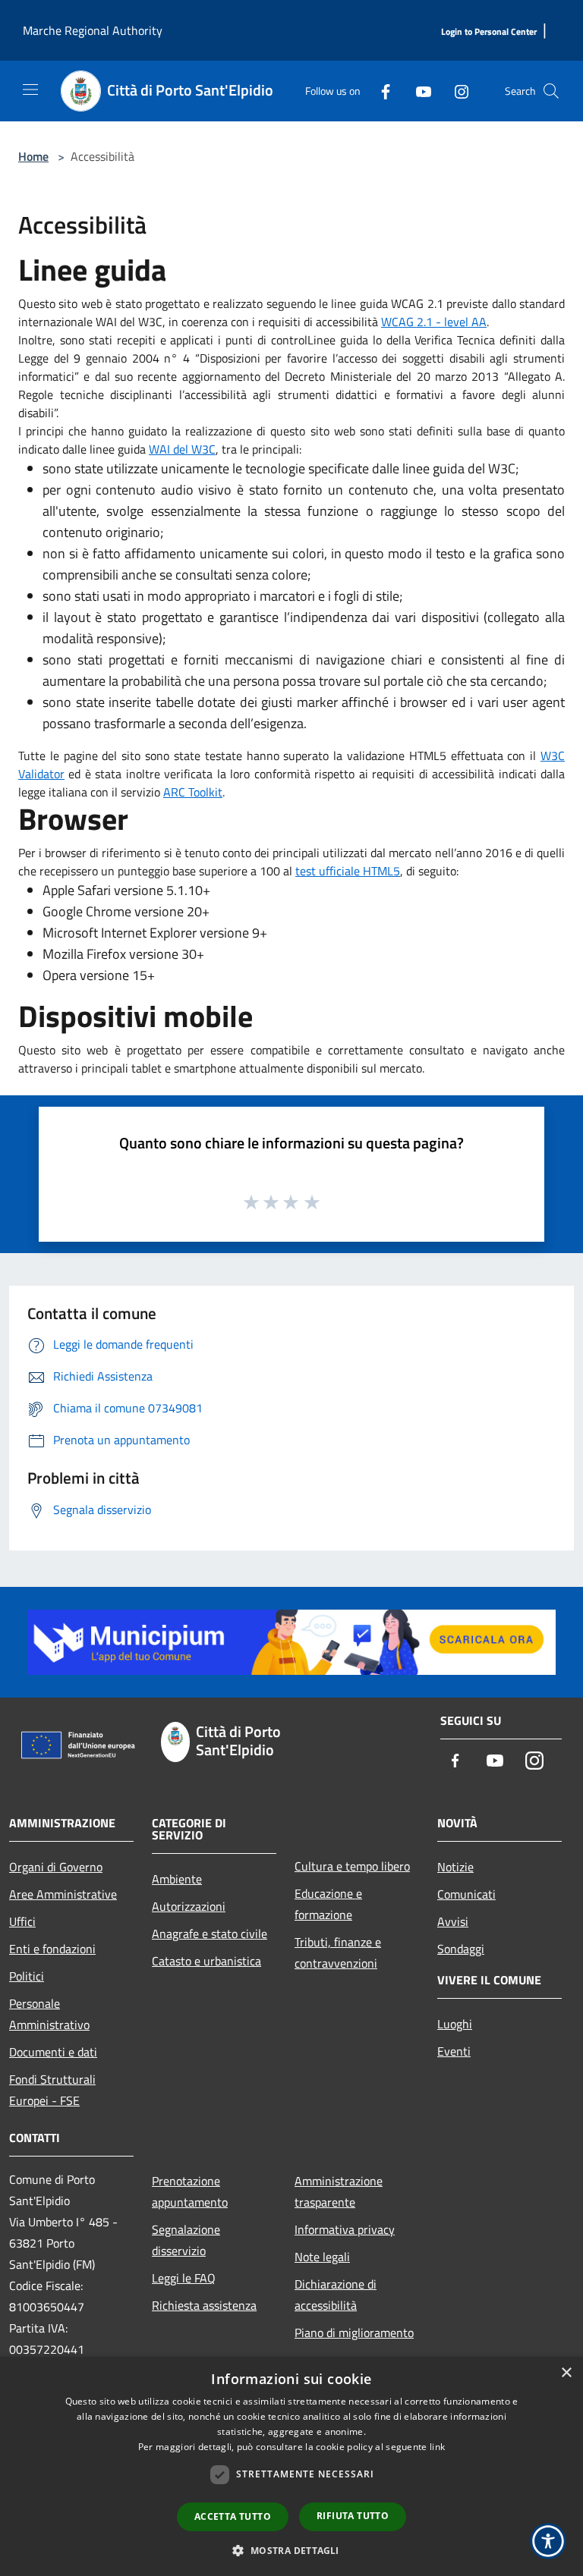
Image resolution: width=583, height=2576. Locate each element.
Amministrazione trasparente (339, 2191)
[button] (291, 2550)
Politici (27, 1976)
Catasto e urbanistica (206, 1961)
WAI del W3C (182, 449)
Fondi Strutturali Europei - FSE (52, 2090)
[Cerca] (551, 91)
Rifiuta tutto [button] (353, 2516)
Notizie (455, 1867)
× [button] (566, 2373)
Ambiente (177, 1879)
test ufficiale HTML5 (348, 871)
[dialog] (291, 2466)
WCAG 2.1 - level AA (434, 322)
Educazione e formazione (328, 1904)
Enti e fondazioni (52, 1949)
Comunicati (466, 1894)
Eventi (454, 2051)
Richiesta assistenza (204, 2305)
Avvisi (453, 1921)
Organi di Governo (56, 1867)
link (437, 2447)
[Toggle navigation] (30, 90)
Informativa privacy (345, 2229)
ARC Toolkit (193, 792)
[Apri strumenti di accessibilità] (548, 2541)
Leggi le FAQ (184, 2278)
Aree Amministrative (63, 1894)
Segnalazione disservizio (186, 2240)
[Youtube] (418, 91)
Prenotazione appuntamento (190, 2191)
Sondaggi (461, 1949)
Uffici (22, 1921)
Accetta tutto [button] (233, 2516)
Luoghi (455, 2024)
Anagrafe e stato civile (210, 1934)
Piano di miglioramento (354, 2333)
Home (33, 156)
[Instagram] (455, 91)
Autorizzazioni (189, 1906)
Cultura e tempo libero (352, 1866)
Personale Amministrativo (49, 2014)
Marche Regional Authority (93, 30)
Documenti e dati (53, 2052)
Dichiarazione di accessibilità (336, 2295)
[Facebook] (380, 91)
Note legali (322, 2257)
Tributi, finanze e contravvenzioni (338, 1952)
